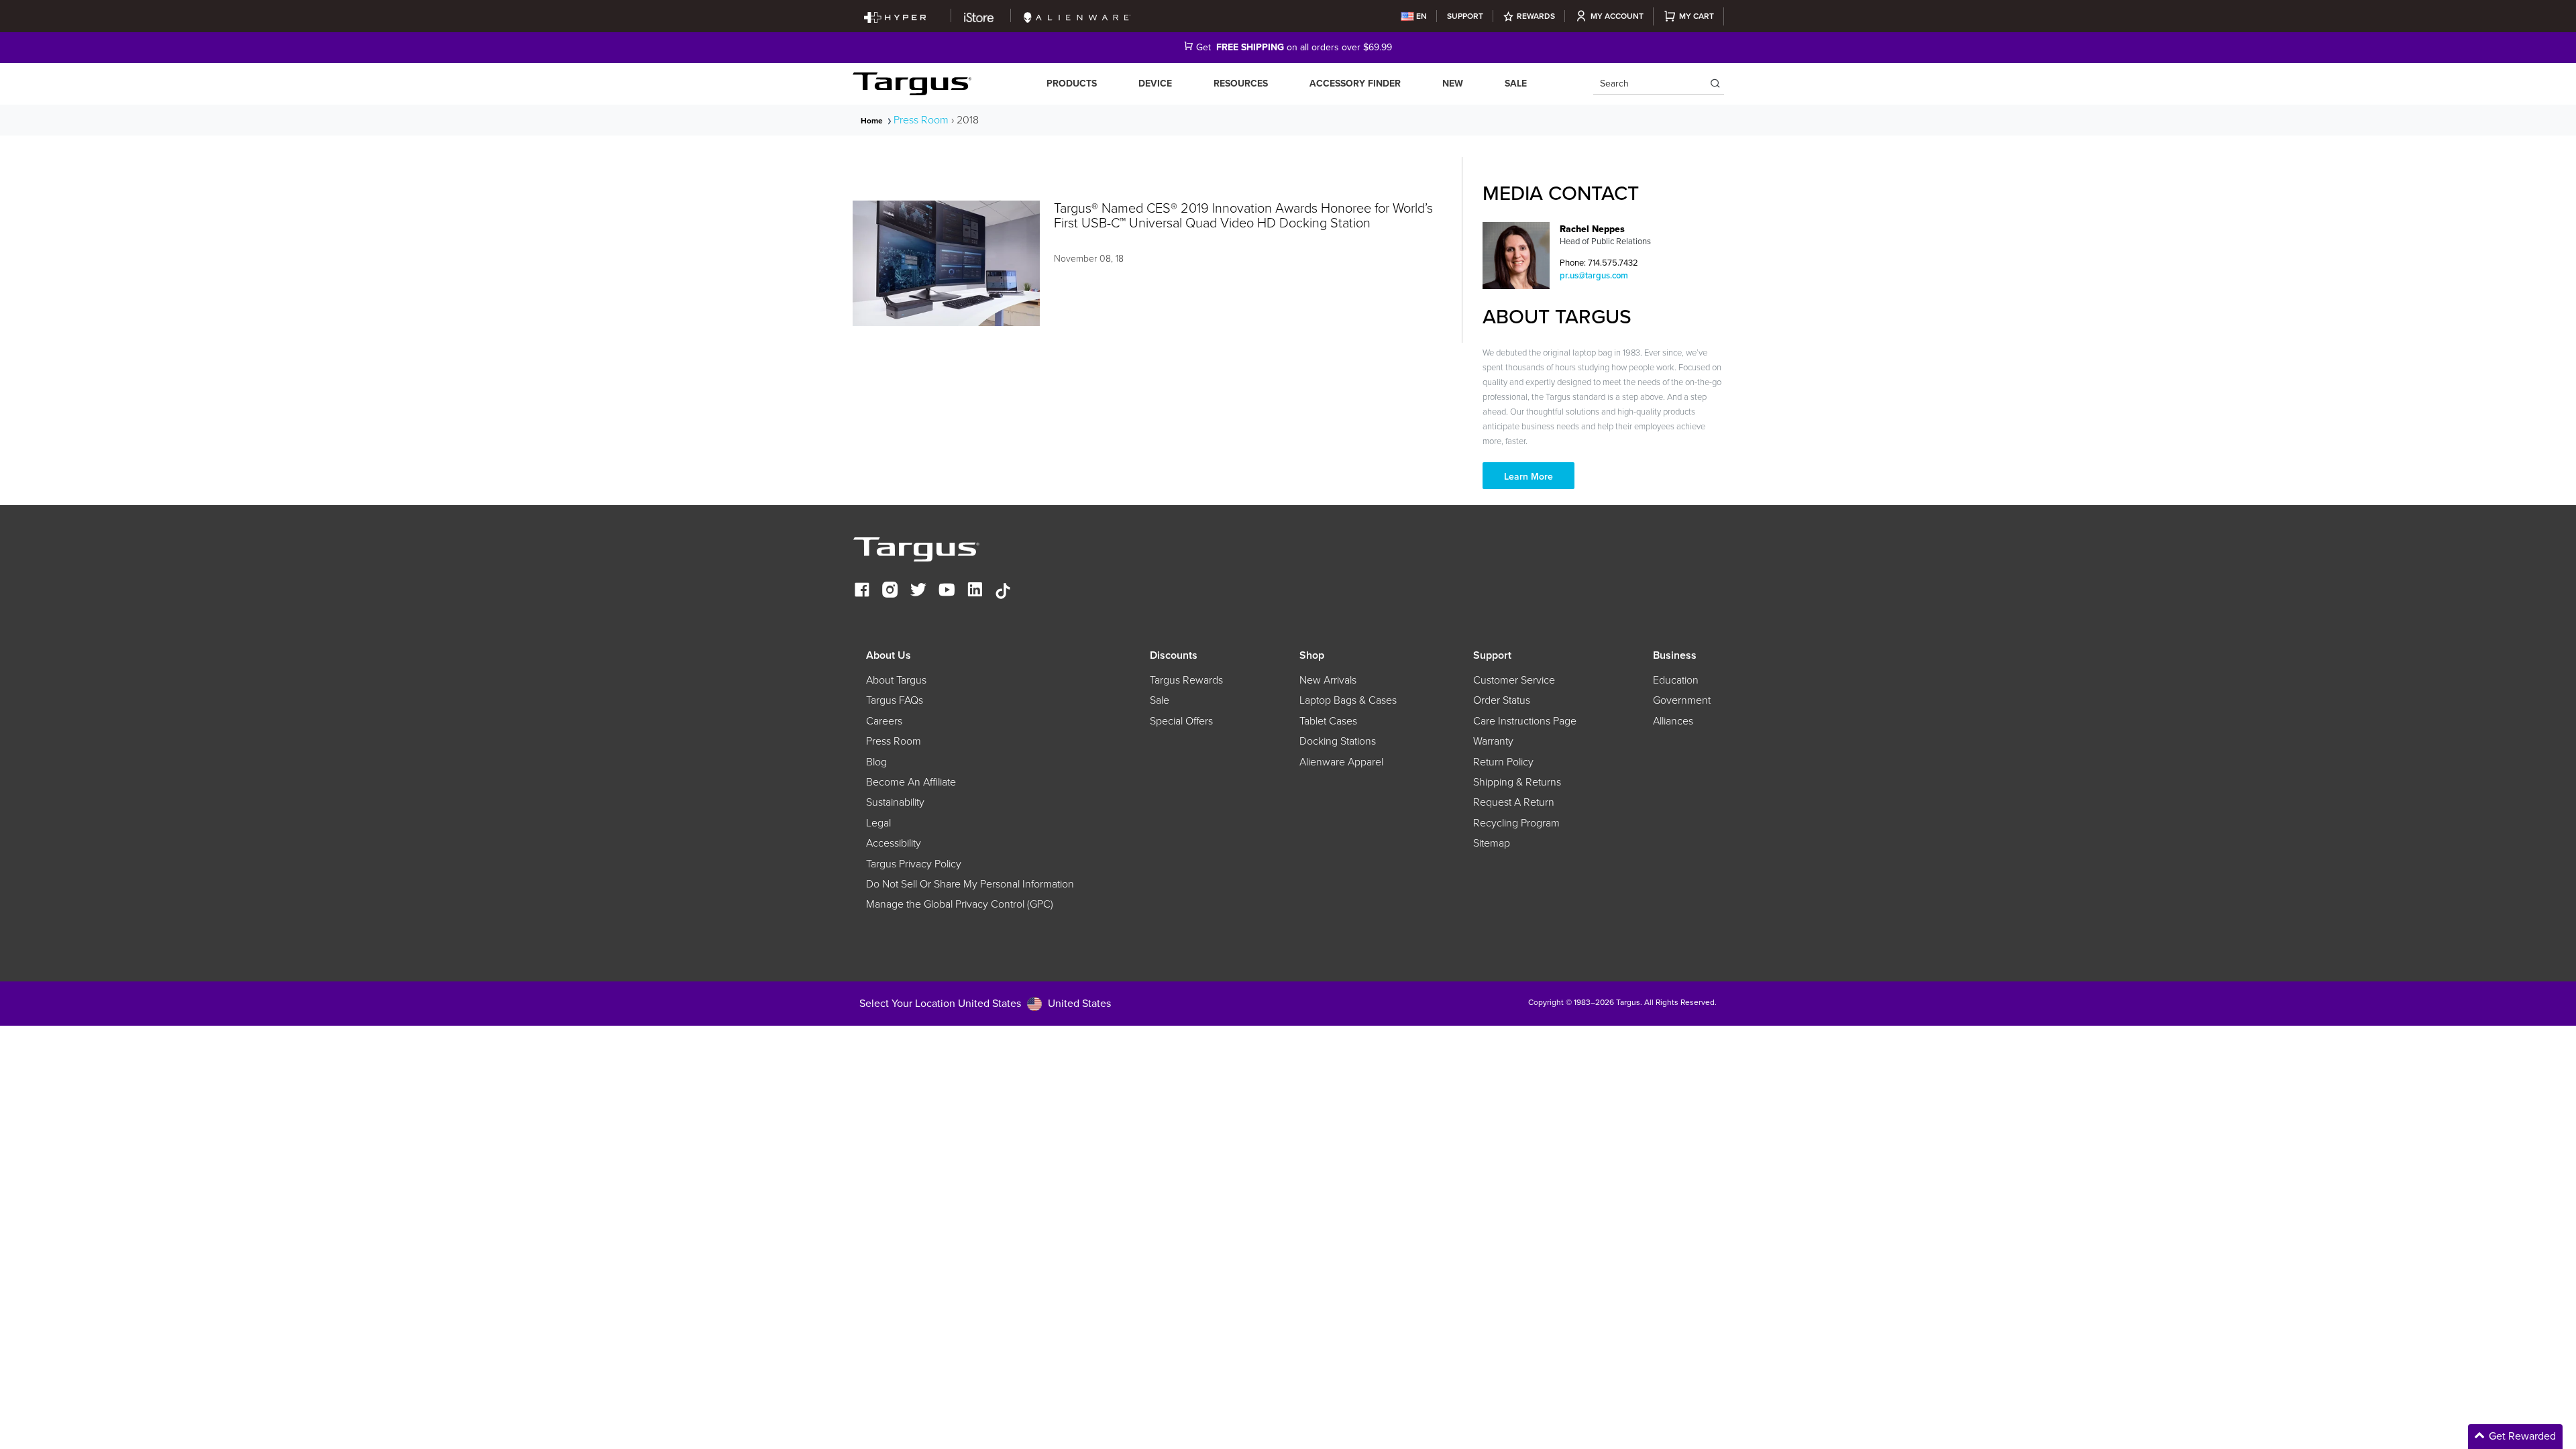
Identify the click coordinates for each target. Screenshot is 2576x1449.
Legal (878, 823)
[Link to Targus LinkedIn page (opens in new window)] (975, 591)
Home (872, 121)
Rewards (1536, 16)
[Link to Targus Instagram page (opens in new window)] (890, 591)
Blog (876, 762)
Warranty (1493, 741)
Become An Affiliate (911, 782)
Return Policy (1503, 762)
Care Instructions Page (1525, 721)
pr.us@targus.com (1594, 275)
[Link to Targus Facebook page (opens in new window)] (862, 591)
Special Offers (1181, 721)
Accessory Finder (1355, 84)
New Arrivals (1328, 680)
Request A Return (1514, 802)
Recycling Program (1516, 823)
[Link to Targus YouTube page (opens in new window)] (947, 591)
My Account (1617, 16)
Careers (884, 721)
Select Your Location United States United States (985, 1003)
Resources (1241, 84)
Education (1676, 680)
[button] (2462, 1437)
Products (1072, 84)
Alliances (1673, 721)
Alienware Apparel (1341, 762)
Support (1465, 16)
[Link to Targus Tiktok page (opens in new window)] (1003, 591)
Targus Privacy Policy (914, 864)
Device (1155, 84)
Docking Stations (1338, 741)
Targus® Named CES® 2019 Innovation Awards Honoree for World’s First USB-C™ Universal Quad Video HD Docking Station (1243, 215)
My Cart (1697, 16)
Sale (1516, 84)
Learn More (1528, 477)
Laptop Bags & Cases (1348, 700)
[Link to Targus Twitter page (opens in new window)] (918, 591)
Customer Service (1514, 680)
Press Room (921, 120)
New (1453, 84)
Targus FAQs (895, 700)
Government (1682, 700)
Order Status (1502, 700)
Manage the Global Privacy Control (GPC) (960, 904)
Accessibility (894, 843)
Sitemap (1492, 843)
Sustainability (895, 802)
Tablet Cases (1328, 721)
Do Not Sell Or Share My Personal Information (970, 884)
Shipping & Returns (1517, 782)
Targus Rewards (1186, 680)
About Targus (896, 680)
